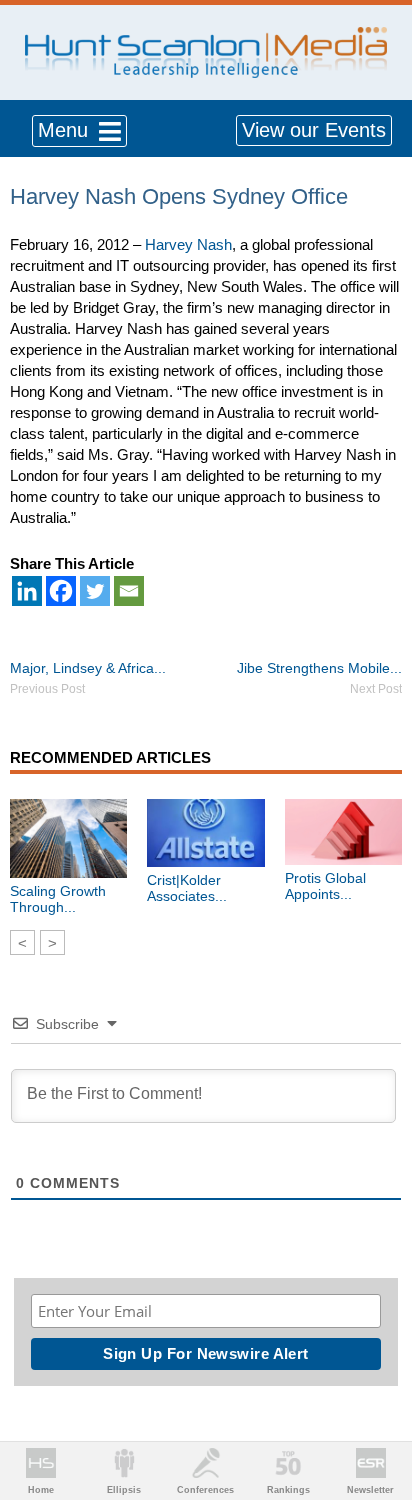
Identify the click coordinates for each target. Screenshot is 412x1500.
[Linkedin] (27, 591)
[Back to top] (378, 1411)
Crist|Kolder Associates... (187, 888)
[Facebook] (61, 591)
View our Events (314, 130)
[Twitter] (95, 591)
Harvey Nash (188, 244)
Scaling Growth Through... (58, 899)
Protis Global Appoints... (325, 886)
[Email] (129, 591)
